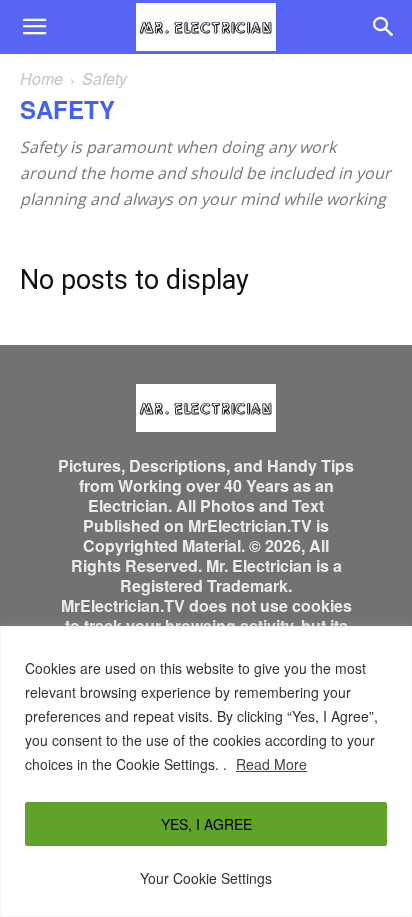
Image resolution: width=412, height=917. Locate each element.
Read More (271, 764)
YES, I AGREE (206, 824)
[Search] (384, 27)
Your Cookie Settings (206, 878)
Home (41, 78)
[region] (206, 771)
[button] (34, 27)
